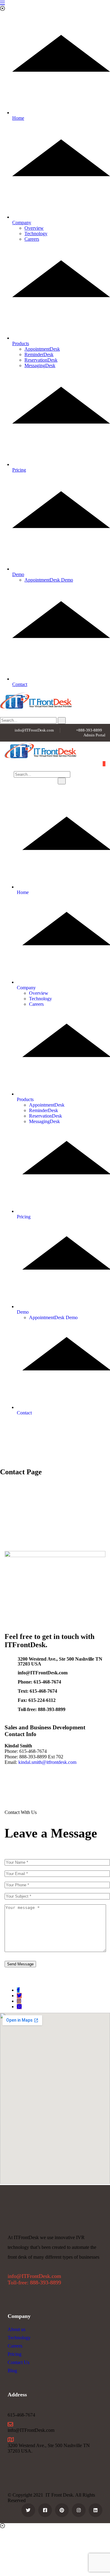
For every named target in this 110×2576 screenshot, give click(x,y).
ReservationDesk (41, 360)
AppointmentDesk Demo (49, 580)
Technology (36, 234)
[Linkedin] (95, 2510)
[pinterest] (19, 2007)
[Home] (40, 758)
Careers (32, 239)
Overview (34, 228)
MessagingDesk (40, 365)
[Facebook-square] (45, 2510)
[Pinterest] (62, 2510)
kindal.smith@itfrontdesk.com (47, 1762)
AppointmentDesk (42, 349)
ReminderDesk (39, 354)
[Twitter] (19, 1996)
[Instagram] (19, 2001)
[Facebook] (18, 1990)
